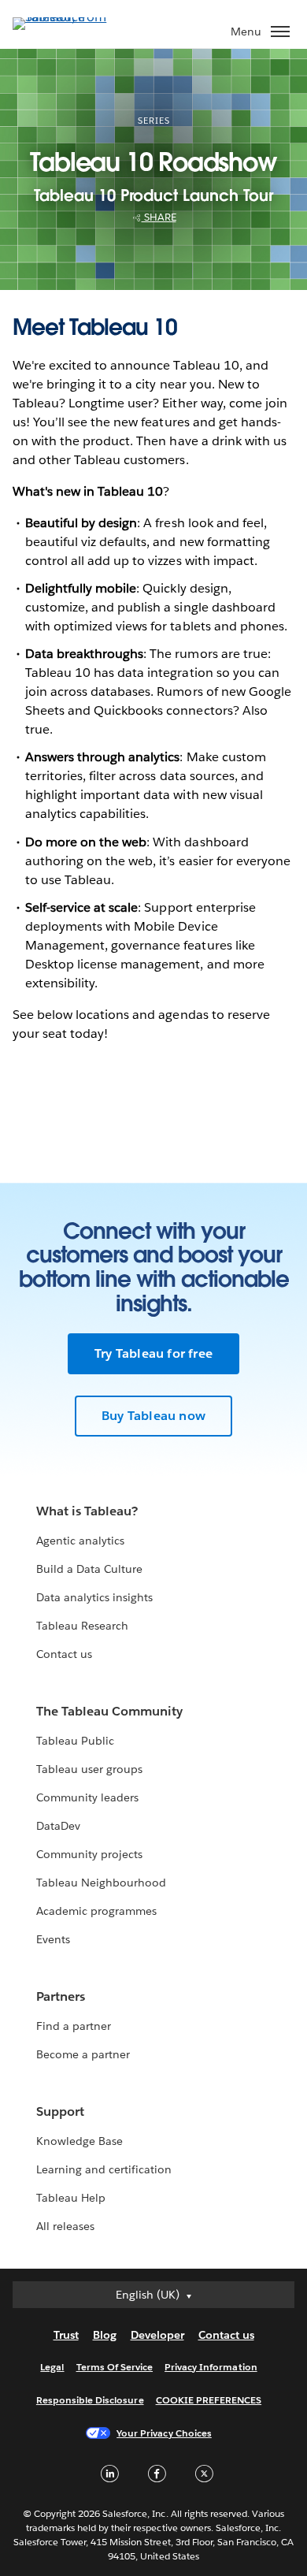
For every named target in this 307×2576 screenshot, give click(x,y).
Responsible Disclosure (90, 2400)
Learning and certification (104, 2169)
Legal (52, 2367)
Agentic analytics (80, 1541)
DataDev (58, 1826)
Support (60, 2111)
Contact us (64, 1654)
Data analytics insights (94, 1597)
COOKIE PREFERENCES (209, 2400)
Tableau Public (75, 1741)
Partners (61, 1996)
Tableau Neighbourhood (101, 1883)
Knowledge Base (80, 2141)
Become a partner (83, 2054)
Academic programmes (96, 1911)
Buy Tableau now (153, 1416)
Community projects (89, 1854)
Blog (105, 2335)
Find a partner (74, 2026)
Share (159, 217)
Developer (157, 2335)
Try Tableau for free (153, 1353)
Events (53, 1939)
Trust (66, 2335)
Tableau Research (82, 1626)
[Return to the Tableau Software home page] (68, 17)
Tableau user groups (89, 1769)
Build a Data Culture (89, 1569)
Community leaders (87, 1797)
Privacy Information (211, 2367)
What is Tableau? (87, 1511)
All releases (65, 2226)
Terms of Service (115, 2367)
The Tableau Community (109, 1711)
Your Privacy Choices (164, 2433)
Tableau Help (71, 2198)
